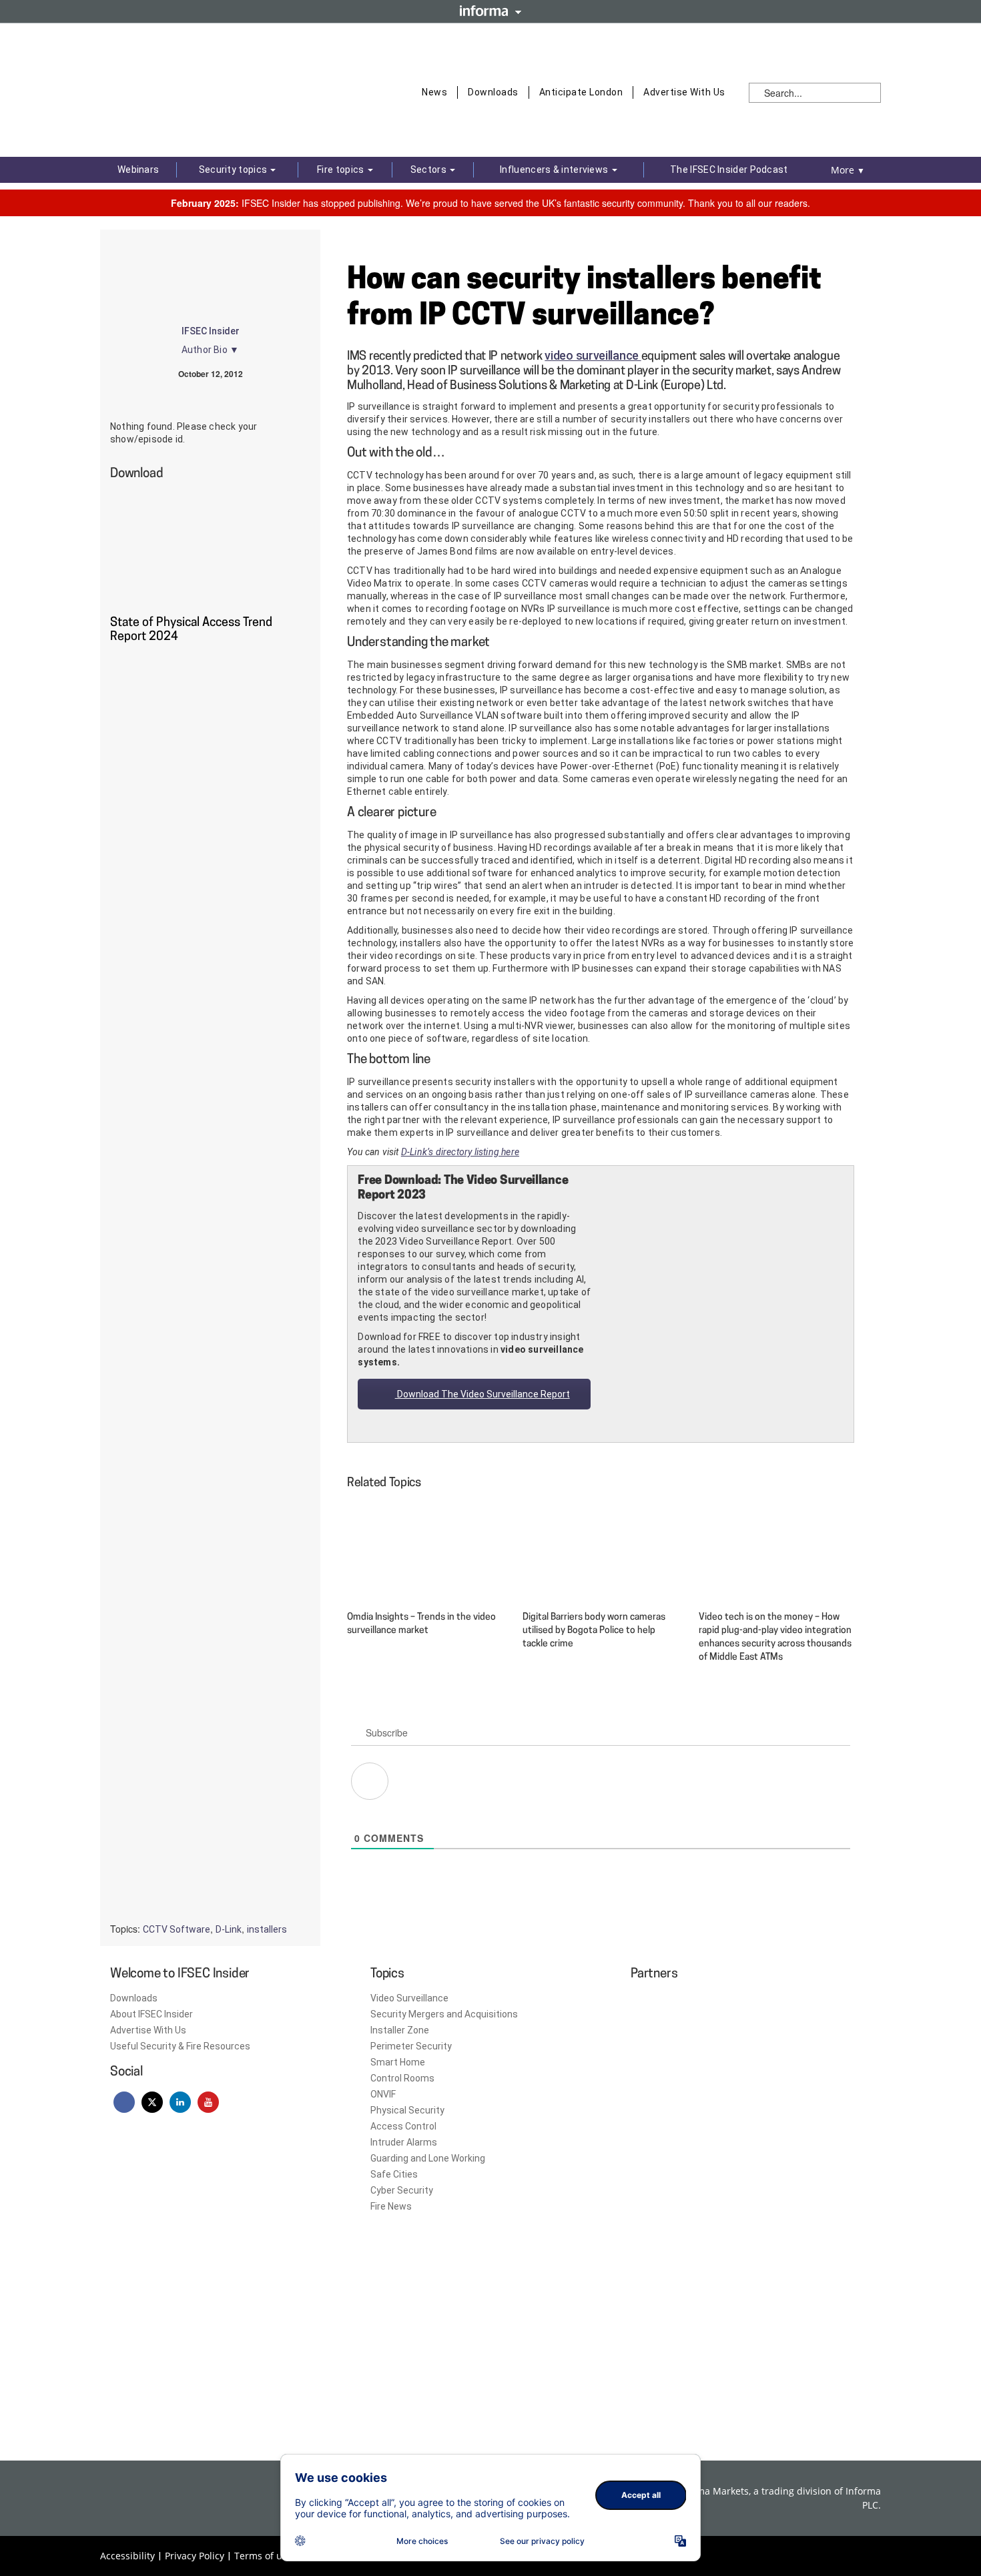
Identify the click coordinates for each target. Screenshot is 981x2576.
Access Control (403, 2126)
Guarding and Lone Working (428, 2158)
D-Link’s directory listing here (460, 1152)
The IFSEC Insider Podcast (729, 170)
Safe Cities (394, 2174)
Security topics (234, 170)
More (848, 170)
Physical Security (407, 2110)
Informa (490, 11)
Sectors (429, 170)
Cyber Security (402, 2190)
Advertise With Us (684, 92)
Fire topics (342, 170)
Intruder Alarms (404, 2142)
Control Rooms (402, 2078)
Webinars (138, 170)
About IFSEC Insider (151, 2014)
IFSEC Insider (211, 331)
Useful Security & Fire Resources (180, 2046)
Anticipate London (581, 92)
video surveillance (593, 355)
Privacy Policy (195, 2556)
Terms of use (263, 2556)
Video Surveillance (409, 1998)
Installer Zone (400, 2030)
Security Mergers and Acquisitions (444, 2014)
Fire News (391, 2206)
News (434, 92)
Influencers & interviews (555, 170)
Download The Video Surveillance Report (482, 1394)
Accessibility (127, 2556)
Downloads (493, 92)
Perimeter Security (411, 2046)
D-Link (229, 1929)
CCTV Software (177, 1929)
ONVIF (383, 2094)
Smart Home (398, 2062)
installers (267, 1929)
